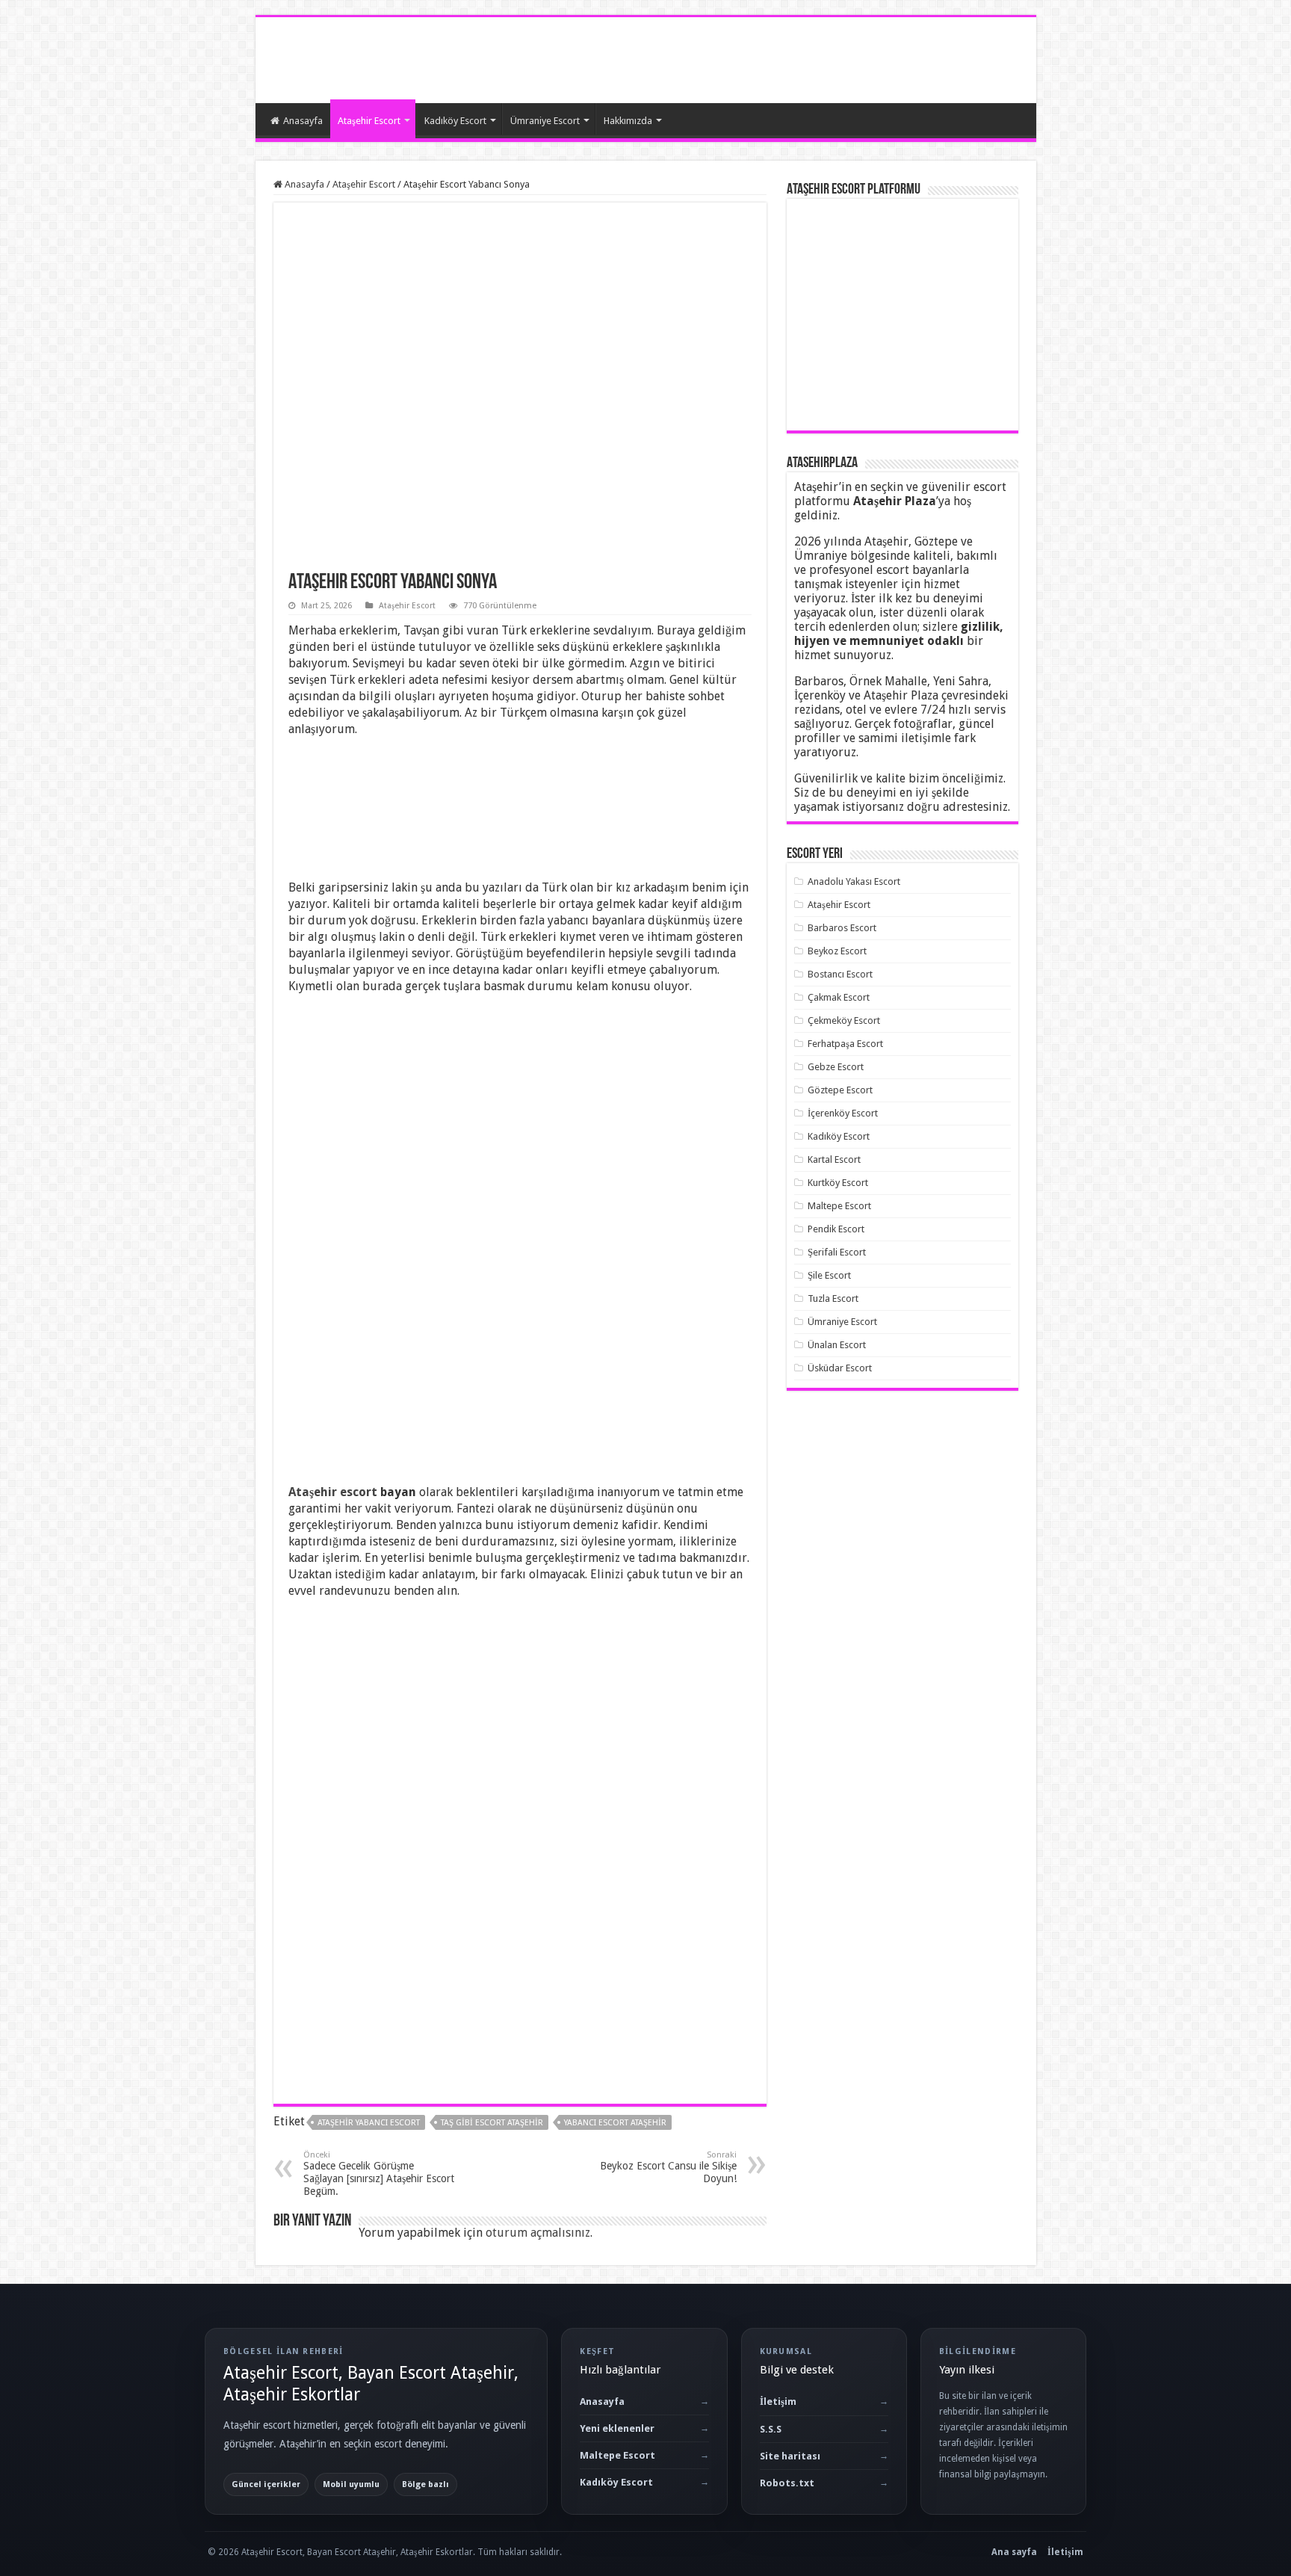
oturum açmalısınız (538, 2233)
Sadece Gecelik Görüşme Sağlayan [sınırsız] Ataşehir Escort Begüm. (379, 2174)
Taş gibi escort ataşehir (492, 2123)
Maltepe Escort (839, 1206)
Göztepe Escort (840, 1090)
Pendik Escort (836, 1229)
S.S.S (771, 2429)
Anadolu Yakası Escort (854, 881)
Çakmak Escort (839, 997)
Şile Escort (829, 1275)
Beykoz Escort (837, 951)
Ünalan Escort (837, 1345)
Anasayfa (303, 121)
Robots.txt (787, 2483)
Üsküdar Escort (840, 1368)
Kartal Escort (834, 1159)
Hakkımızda (628, 121)
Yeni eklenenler (617, 2428)
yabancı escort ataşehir (615, 2123)
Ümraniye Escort (545, 121)
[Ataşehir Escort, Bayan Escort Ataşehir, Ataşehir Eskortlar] (323, 58)
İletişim (778, 2402)
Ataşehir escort (333, 1492)
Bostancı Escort (840, 974)
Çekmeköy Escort (844, 1020)
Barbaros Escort (842, 928)
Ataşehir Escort (369, 121)
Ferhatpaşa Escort (845, 1044)
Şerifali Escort (837, 1252)
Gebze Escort (836, 1067)
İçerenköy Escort (843, 1113)
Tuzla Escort (833, 1298)
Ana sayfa (1014, 2552)
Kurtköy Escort (838, 1183)
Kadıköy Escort (455, 121)
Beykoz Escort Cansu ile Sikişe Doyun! (668, 2167)
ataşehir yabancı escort (369, 2123)
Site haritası (790, 2456)
